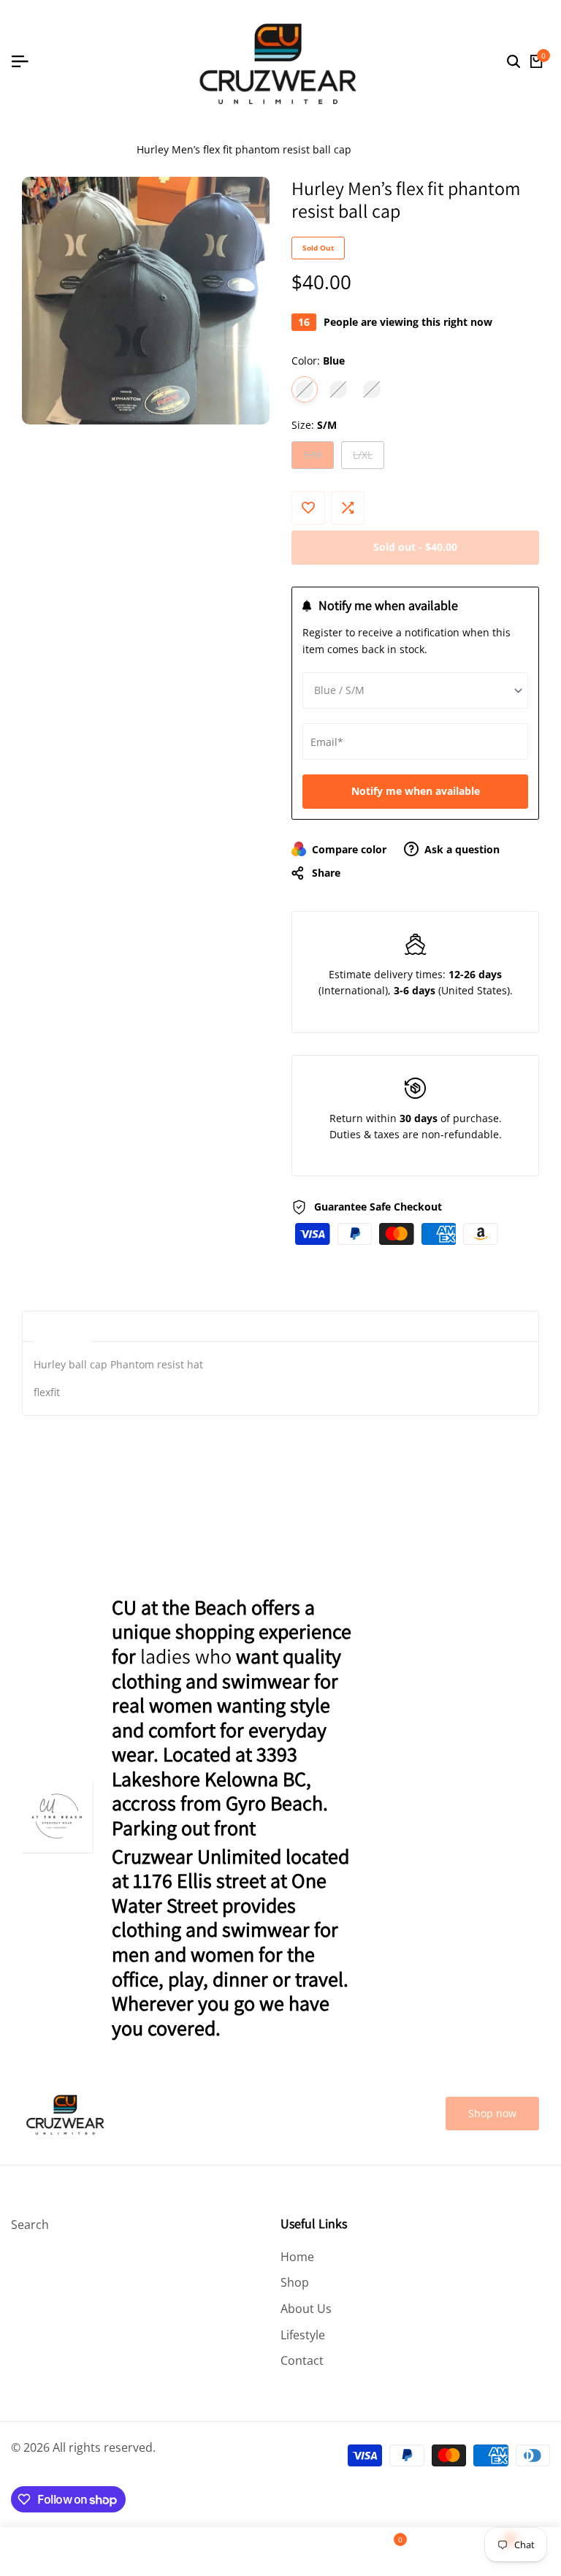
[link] (492, 2114)
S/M (318, 458)
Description (62, 1326)
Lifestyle (303, 2335)
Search (30, 2225)
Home (36, 149)
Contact (302, 2360)
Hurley (93, 149)
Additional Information (168, 1326)
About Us (306, 2309)
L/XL (368, 458)
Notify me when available (416, 791)
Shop (295, 2282)
